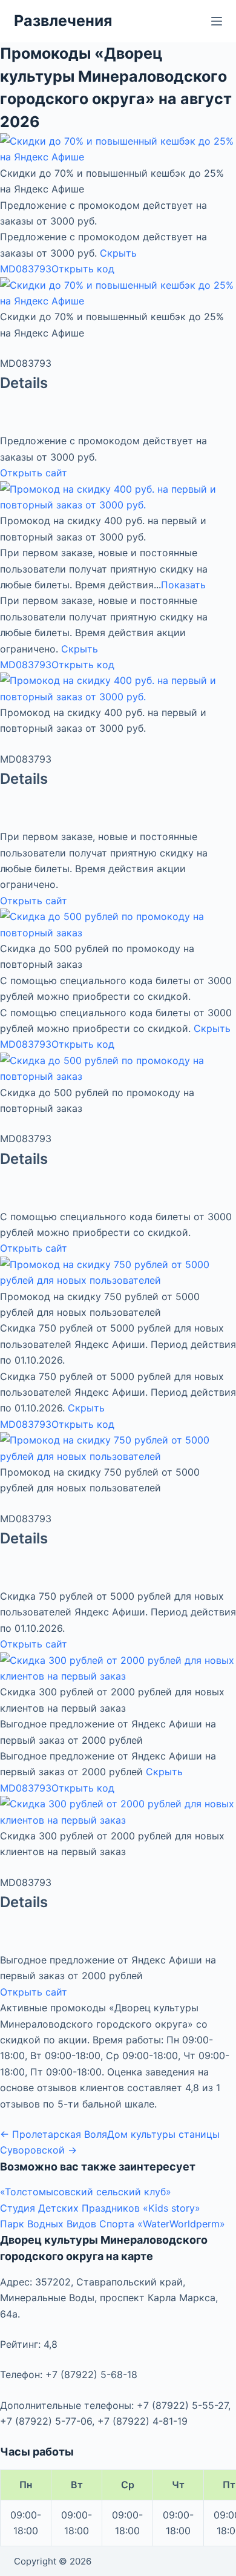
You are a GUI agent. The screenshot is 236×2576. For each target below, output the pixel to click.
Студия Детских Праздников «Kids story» (100, 2208)
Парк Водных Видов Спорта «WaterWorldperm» (113, 2224)
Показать (183, 585)
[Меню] (217, 21)
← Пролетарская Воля (54, 2134)
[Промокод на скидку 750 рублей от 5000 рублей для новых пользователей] (118, 1272)
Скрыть (118, 253)
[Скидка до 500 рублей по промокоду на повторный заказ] (118, 924)
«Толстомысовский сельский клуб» (86, 2192)
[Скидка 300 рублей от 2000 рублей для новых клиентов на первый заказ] (118, 1667)
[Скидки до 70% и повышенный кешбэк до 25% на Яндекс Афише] (118, 148)
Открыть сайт (34, 473)
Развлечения (63, 21)
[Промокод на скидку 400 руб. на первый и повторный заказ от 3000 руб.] (118, 496)
